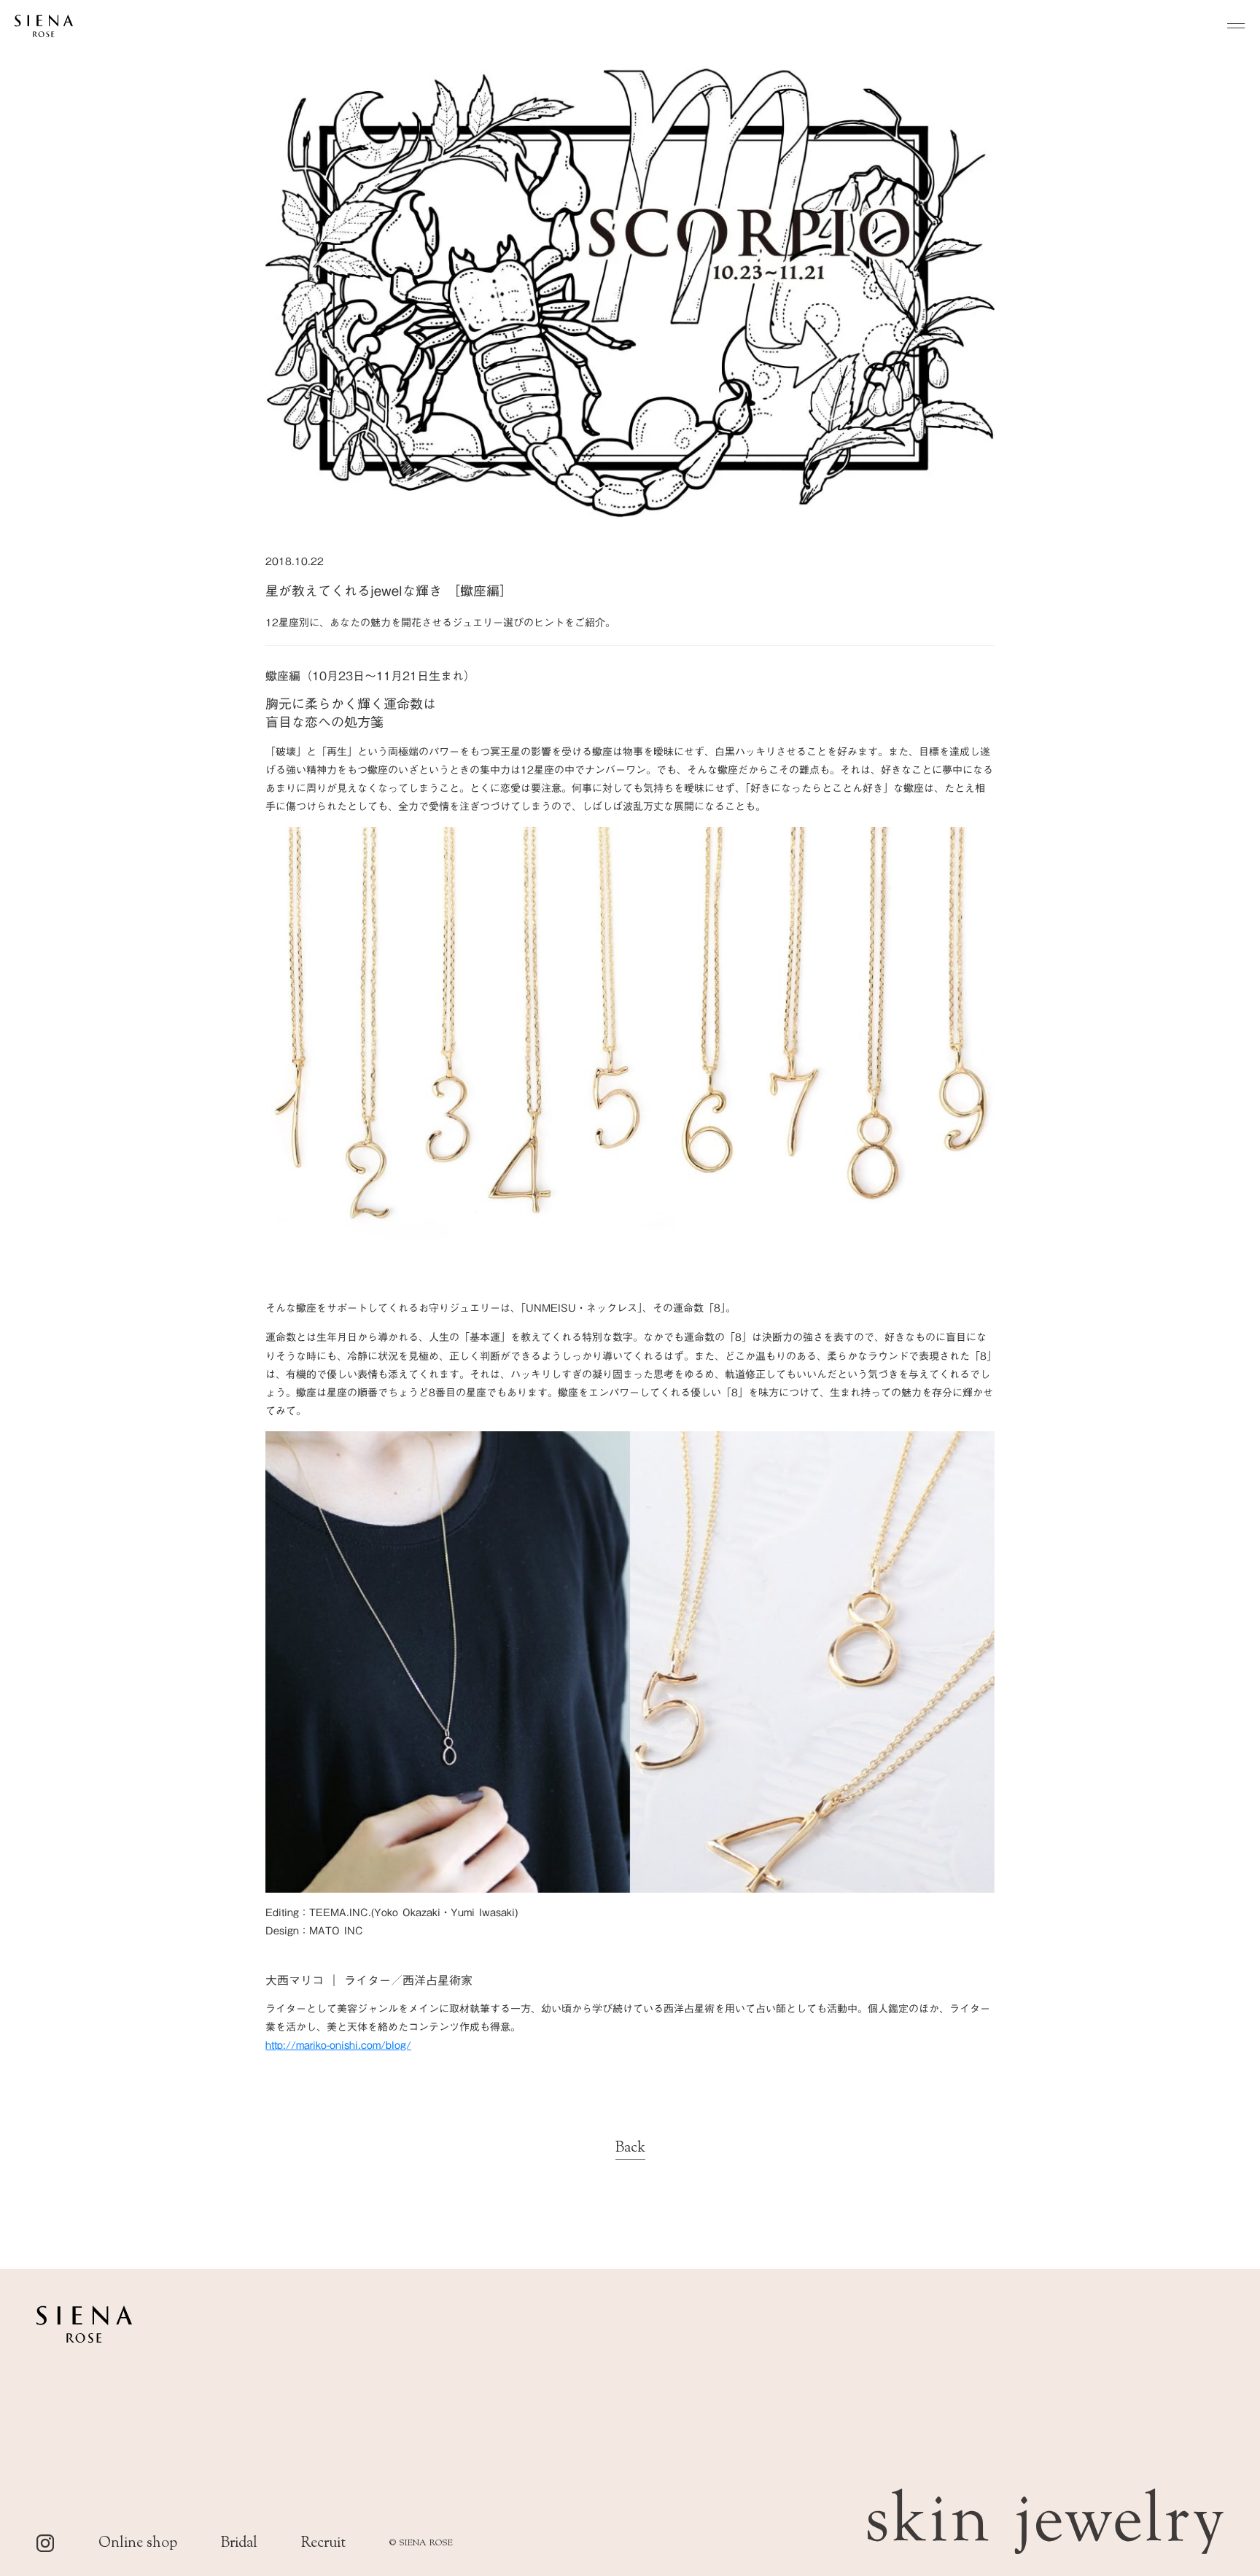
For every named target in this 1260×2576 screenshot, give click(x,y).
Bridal (239, 2544)
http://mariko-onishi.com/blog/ (338, 2045)
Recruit (323, 2544)
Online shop (138, 2544)
